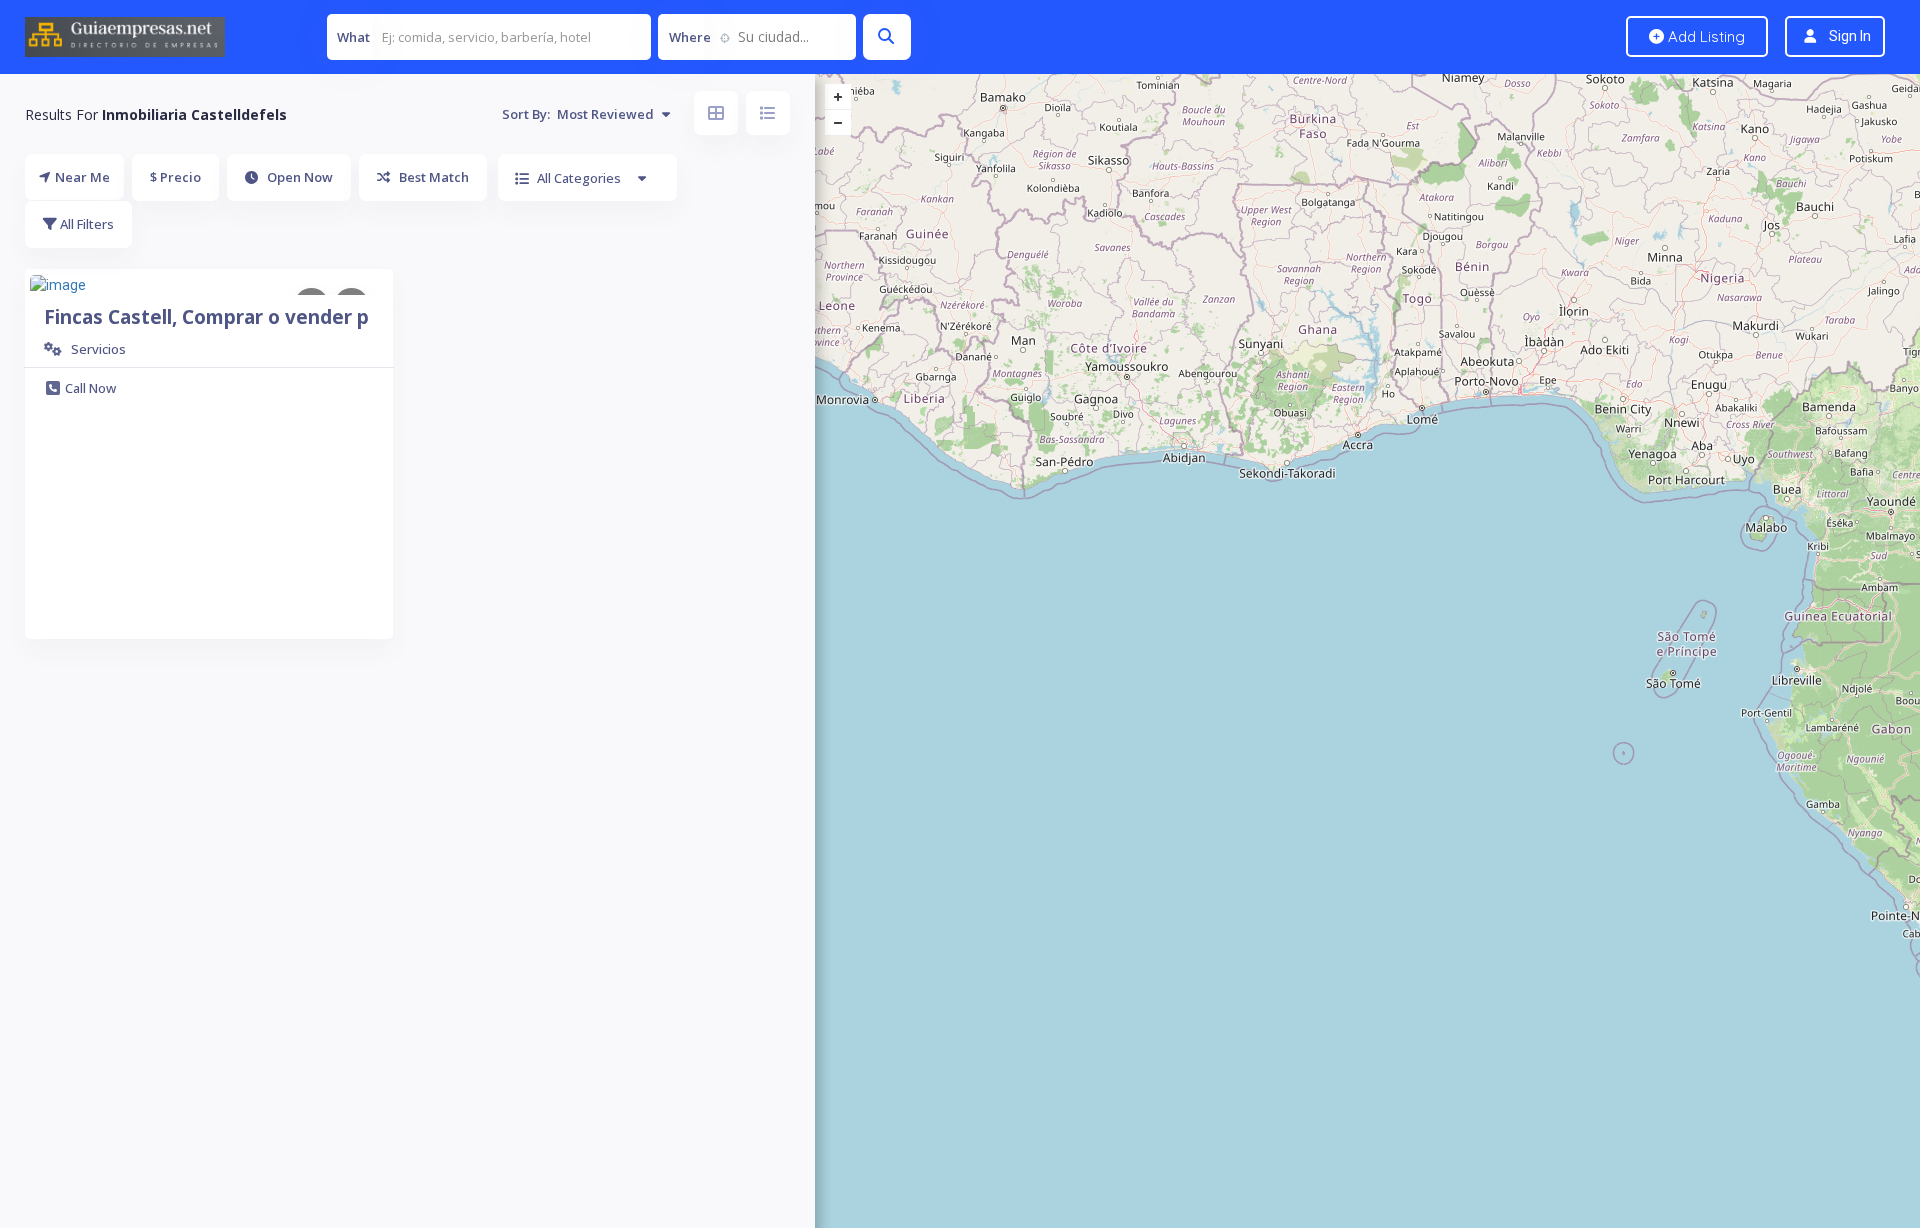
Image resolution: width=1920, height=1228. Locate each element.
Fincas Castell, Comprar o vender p (206, 317)
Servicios (98, 349)
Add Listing (1704, 36)
